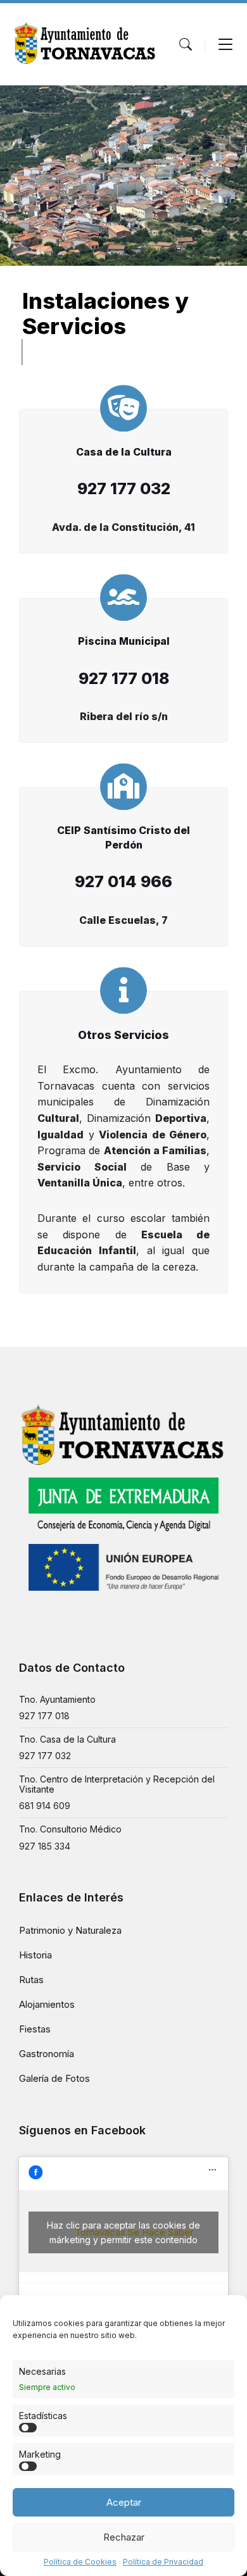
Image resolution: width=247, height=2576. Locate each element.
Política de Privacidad (163, 2562)
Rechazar (124, 2537)
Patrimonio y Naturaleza (70, 1930)
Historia (35, 1955)
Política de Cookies (80, 2562)
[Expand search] (186, 44)
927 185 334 (45, 1846)
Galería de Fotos (54, 2078)
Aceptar (124, 2502)
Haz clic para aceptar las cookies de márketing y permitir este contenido (123, 2232)
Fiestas (35, 2029)
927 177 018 (44, 1716)
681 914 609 (45, 1806)
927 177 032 (45, 1756)
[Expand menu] (225, 44)
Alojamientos (47, 2004)
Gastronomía (47, 2054)
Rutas (31, 1980)
